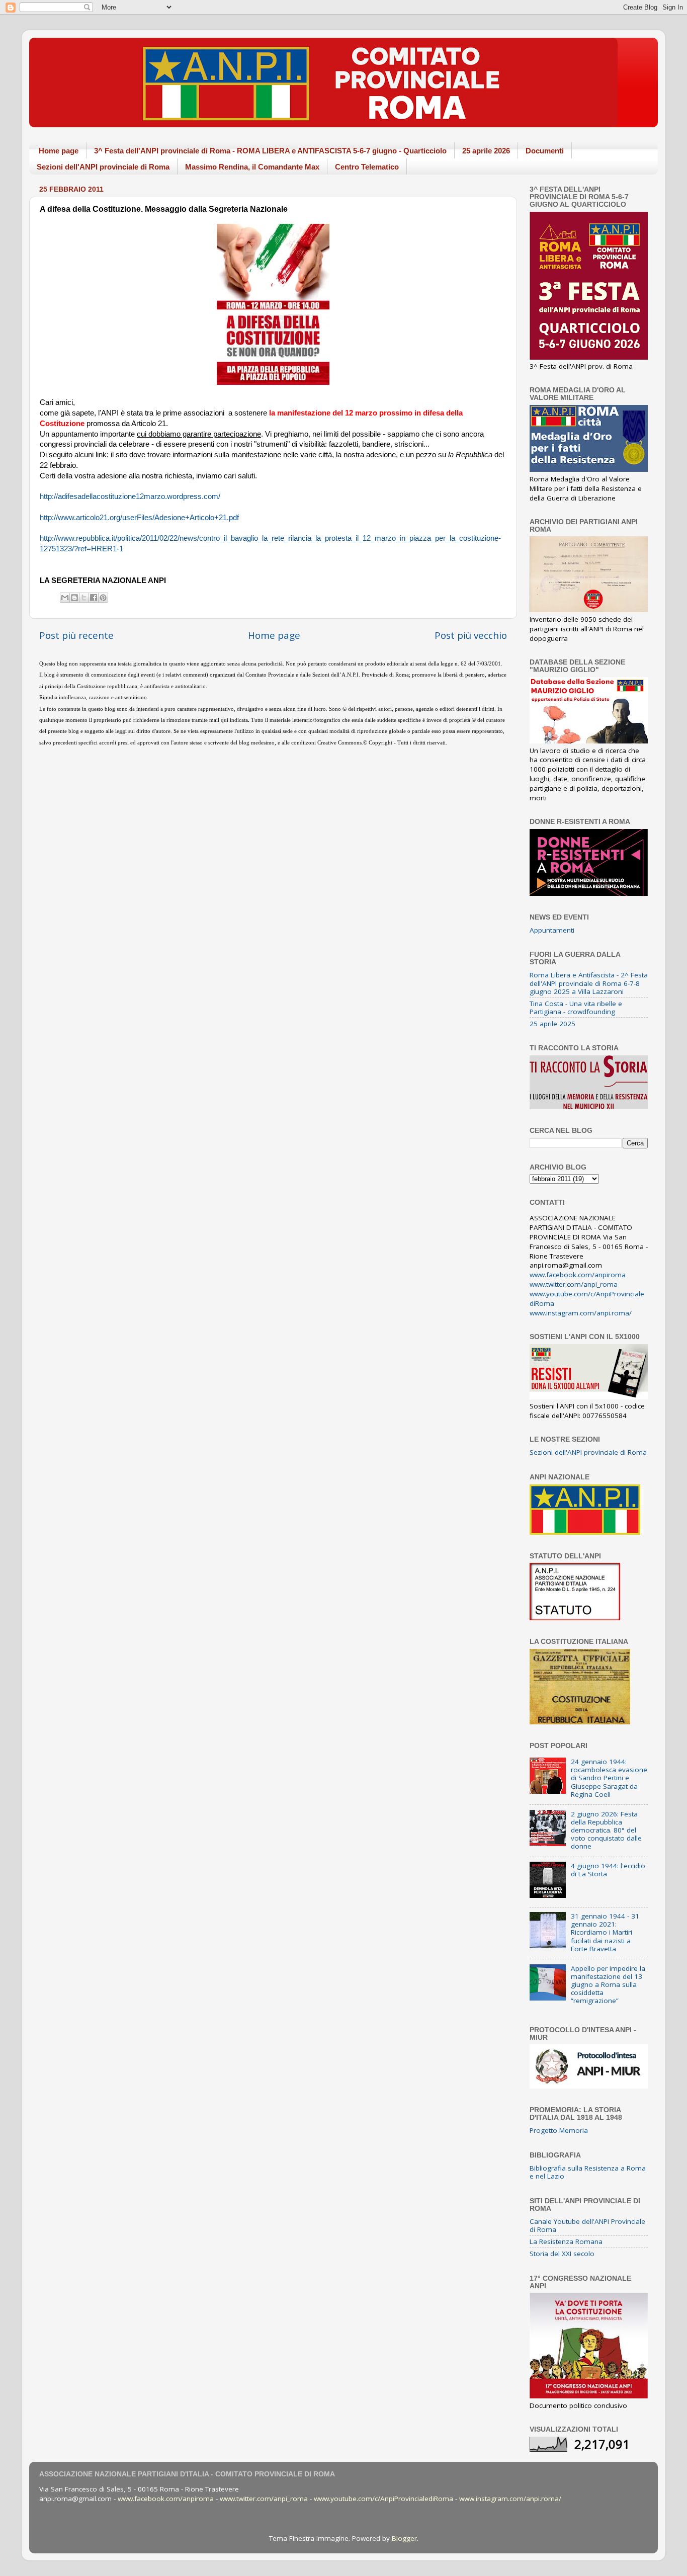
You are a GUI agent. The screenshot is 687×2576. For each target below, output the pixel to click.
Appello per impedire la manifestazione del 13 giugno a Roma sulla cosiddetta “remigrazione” (608, 1985)
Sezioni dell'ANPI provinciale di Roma (103, 167)
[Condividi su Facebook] (94, 598)
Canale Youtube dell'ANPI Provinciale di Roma (587, 2225)
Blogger (404, 2538)
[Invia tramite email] (65, 598)
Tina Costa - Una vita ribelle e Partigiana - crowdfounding (576, 1008)
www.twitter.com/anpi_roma (574, 1284)
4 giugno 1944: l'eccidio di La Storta (608, 1870)
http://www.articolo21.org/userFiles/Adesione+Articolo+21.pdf (139, 518)
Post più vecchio (471, 635)
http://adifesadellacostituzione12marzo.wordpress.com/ (130, 496)
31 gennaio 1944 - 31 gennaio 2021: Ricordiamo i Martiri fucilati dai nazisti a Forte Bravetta (605, 1932)
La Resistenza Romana (566, 2241)
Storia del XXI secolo (562, 2254)
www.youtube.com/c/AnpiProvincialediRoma (383, 2499)
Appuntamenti (552, 930)
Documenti (545, 151)
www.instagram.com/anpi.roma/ (581, 1313)
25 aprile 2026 (486, 151)
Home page (59, 151)
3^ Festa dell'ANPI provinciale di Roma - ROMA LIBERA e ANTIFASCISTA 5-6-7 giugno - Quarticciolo (270, 151)
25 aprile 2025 (552, 1024)
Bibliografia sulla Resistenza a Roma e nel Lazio (588, 2172)
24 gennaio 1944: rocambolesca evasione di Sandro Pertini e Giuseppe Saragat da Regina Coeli (609, 1778)
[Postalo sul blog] (74, 598)
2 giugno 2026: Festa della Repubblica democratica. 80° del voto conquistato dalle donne (606, 1830)
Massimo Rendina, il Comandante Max (252, 167)
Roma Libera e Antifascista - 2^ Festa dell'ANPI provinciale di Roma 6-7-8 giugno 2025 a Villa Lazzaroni (589, 983)
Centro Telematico (367, 167)
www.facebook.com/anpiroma (578, 1275)
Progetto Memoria (559, 2130)
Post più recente (76, 635)
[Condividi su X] (84, 598)
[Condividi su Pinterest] (103, 598)
